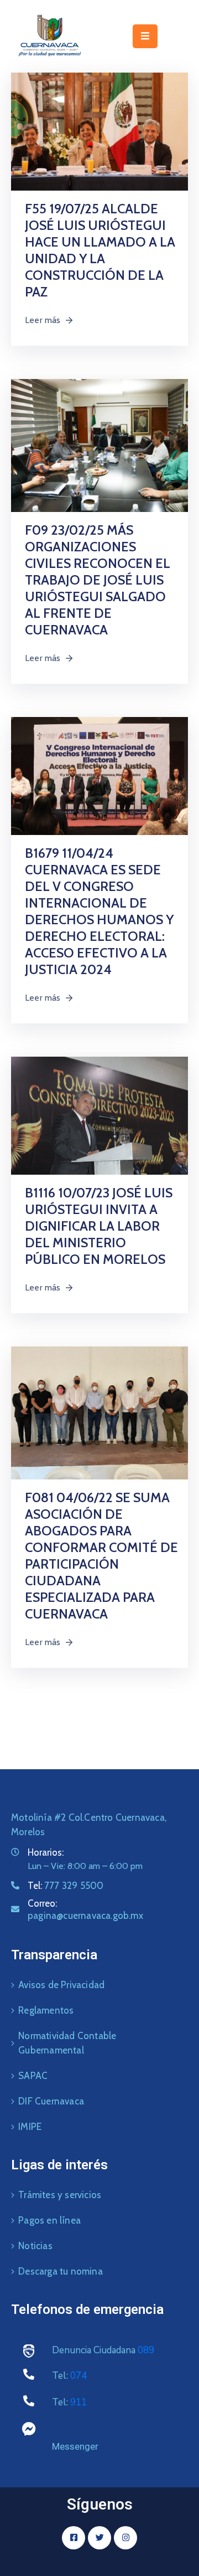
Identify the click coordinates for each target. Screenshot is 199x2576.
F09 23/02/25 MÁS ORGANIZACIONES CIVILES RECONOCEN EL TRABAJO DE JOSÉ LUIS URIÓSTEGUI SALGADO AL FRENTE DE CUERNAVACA (98, 580)
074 (78, 2376)
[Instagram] (125, 2538)
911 (78, 2402)
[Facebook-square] (74, 2538)
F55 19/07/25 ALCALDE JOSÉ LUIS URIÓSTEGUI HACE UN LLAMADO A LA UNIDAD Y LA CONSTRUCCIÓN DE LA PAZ (100, 250)
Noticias (35, 2246)
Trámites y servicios (60, 2195)
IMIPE (30, 2127)
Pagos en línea (49, 2220)
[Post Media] (99, 130)
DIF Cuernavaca (51, 2101)
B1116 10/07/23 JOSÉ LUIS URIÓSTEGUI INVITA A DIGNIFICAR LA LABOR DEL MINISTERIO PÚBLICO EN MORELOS (99, 1226)
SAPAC (33, 2076)
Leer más (43, 320)
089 (146, 2350)
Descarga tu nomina (61, 2271)
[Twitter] (99, 2538)
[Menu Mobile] (145, 36)
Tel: (66, 1886)
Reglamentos (46, 2010)
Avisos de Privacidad (61, 1985)
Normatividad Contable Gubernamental (67, 2043)
